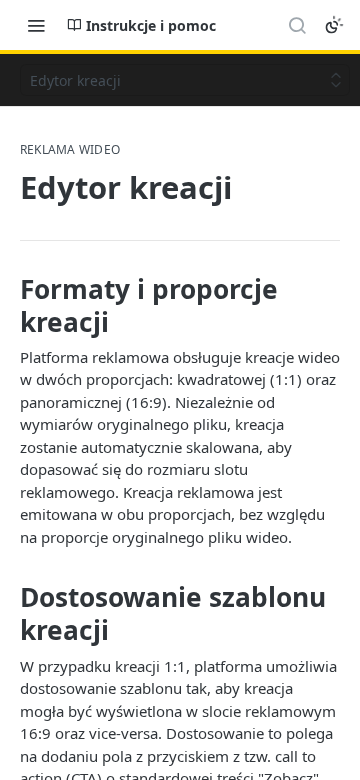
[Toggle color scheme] (334, 25)
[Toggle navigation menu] (36, 25)
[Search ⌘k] (297, 25)
